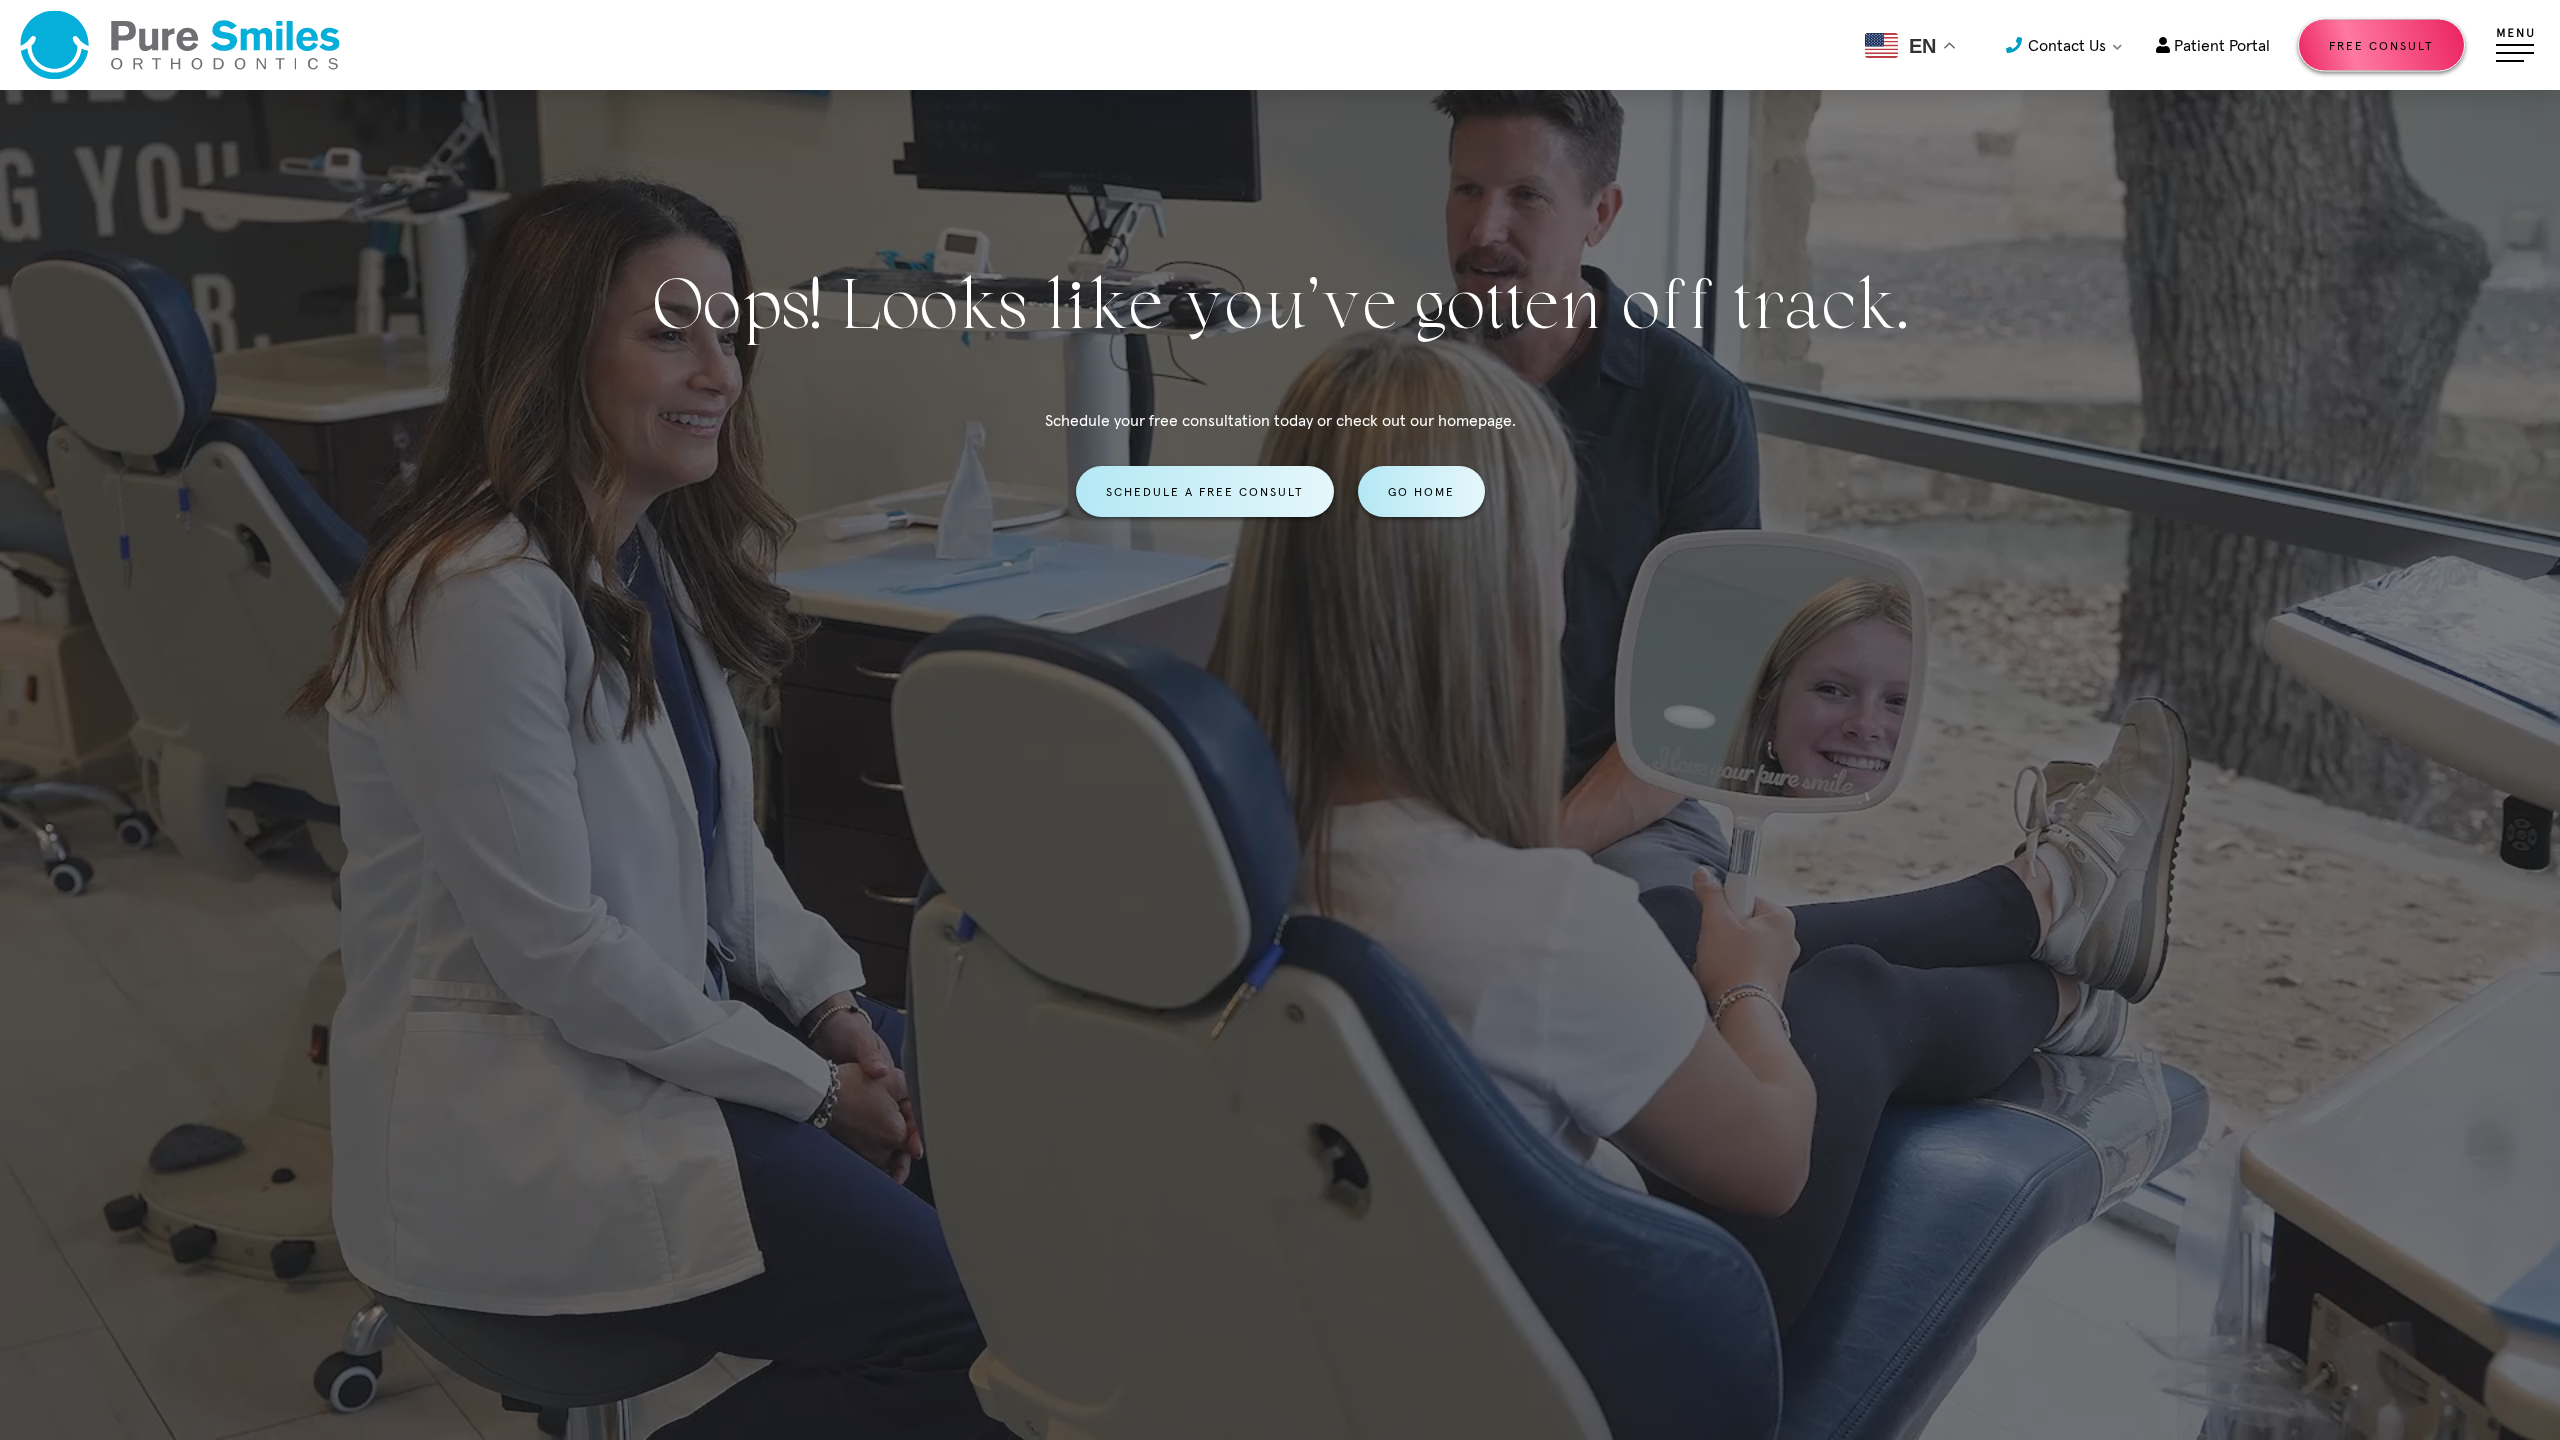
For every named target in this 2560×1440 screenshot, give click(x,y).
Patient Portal (2220, 45)
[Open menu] (2515, 45)
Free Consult (2381, 45)
